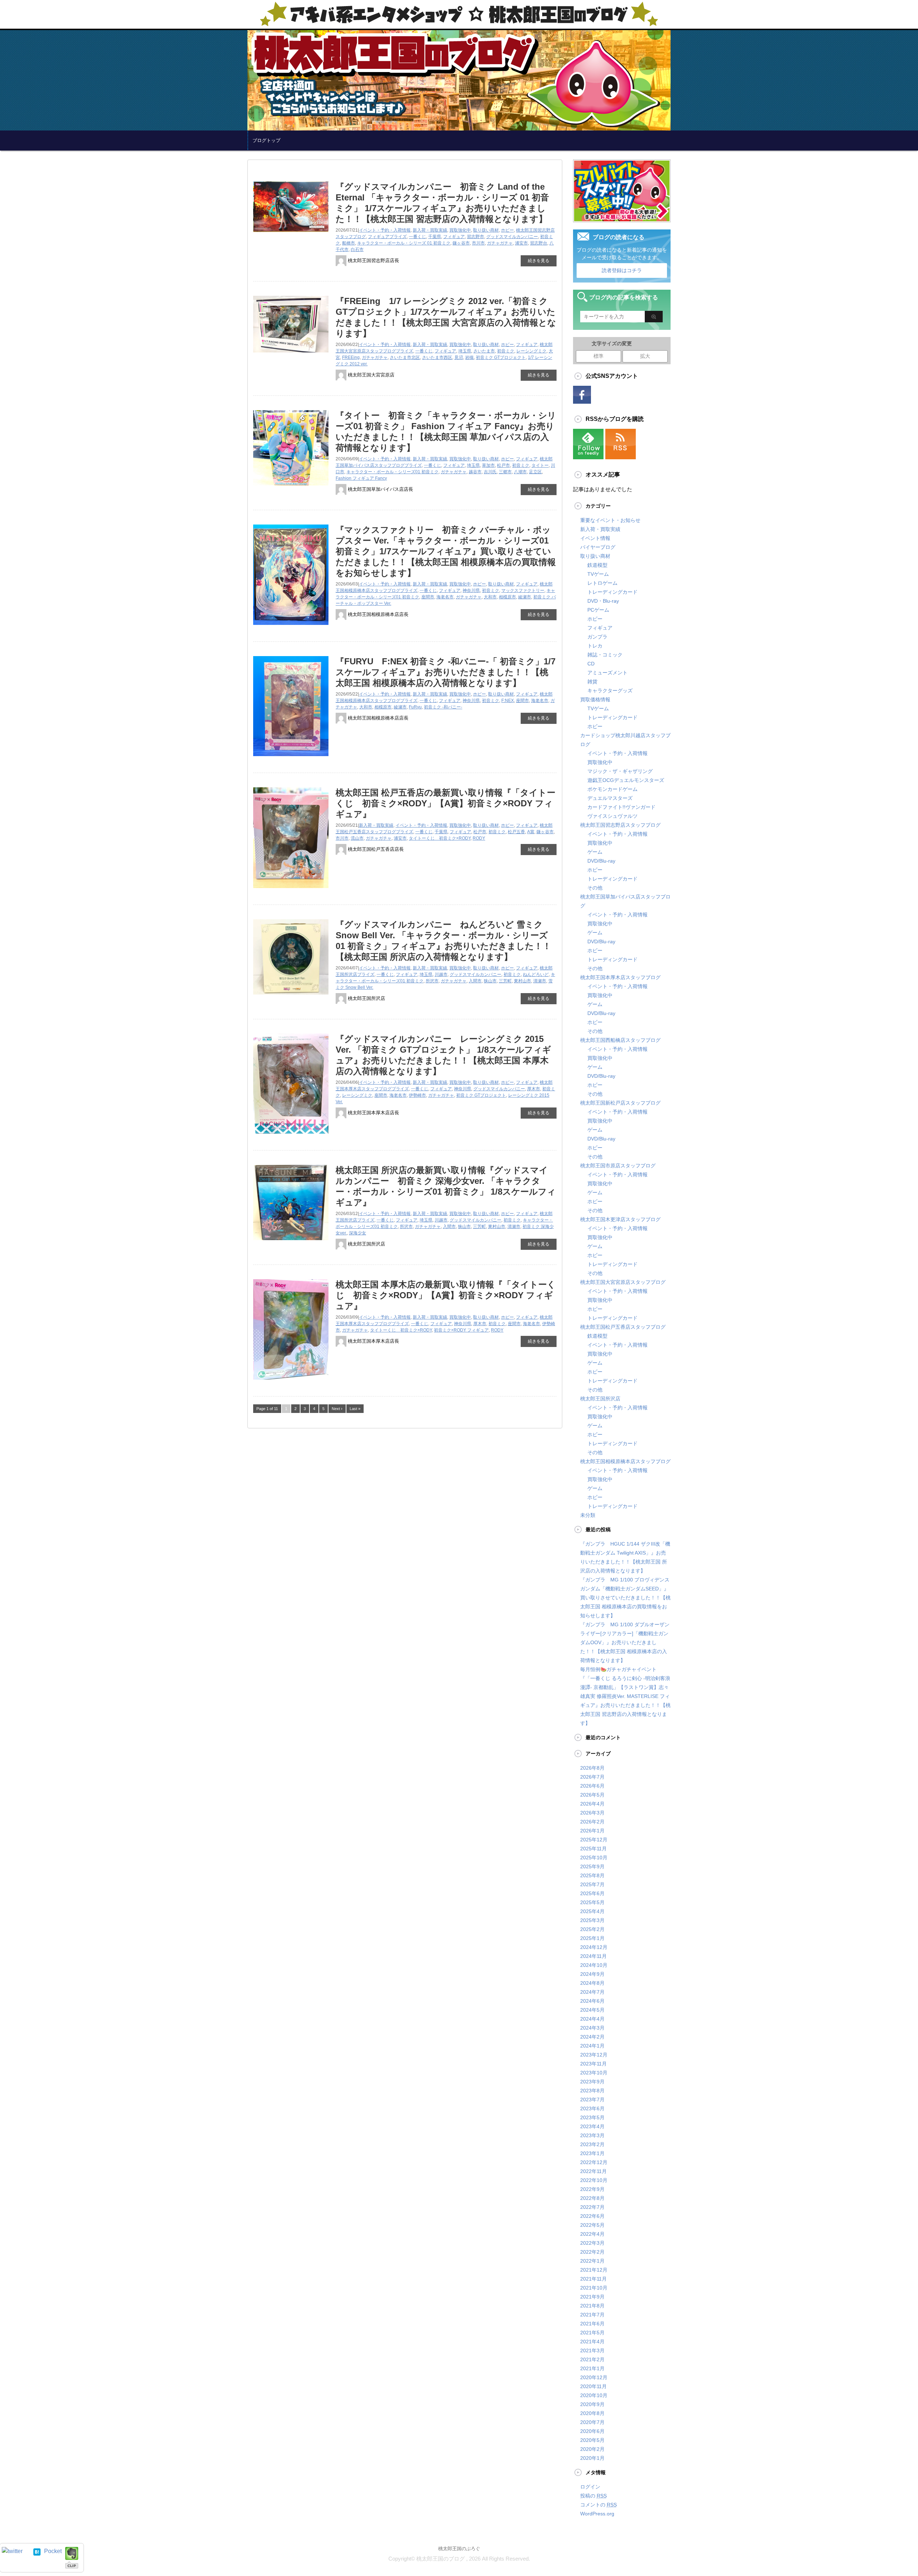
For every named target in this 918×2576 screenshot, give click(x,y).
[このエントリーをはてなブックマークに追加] (37, 2551)
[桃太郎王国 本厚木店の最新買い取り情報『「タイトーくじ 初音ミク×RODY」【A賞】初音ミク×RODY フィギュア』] (291, 1382)
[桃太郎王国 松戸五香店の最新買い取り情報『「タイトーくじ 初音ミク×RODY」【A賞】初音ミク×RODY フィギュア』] (291, 891)
